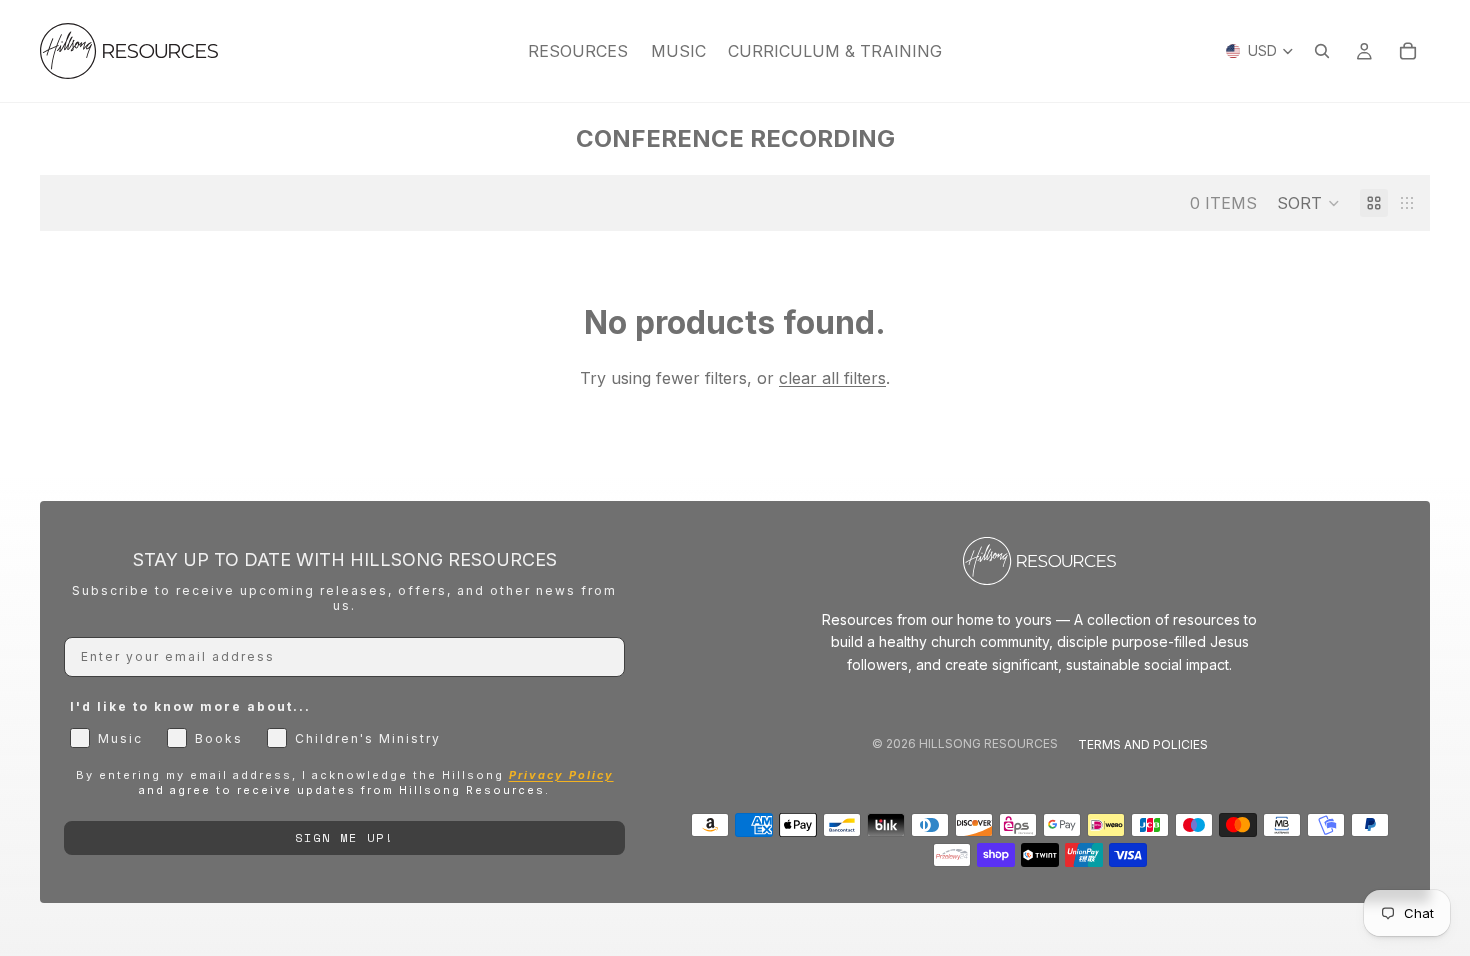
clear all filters (832, 378)
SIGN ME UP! (344, 837)
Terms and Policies (1143, 744)
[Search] (1322, 51)
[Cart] (1408, 51)
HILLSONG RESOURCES (988, 743)
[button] (1308, 203)
